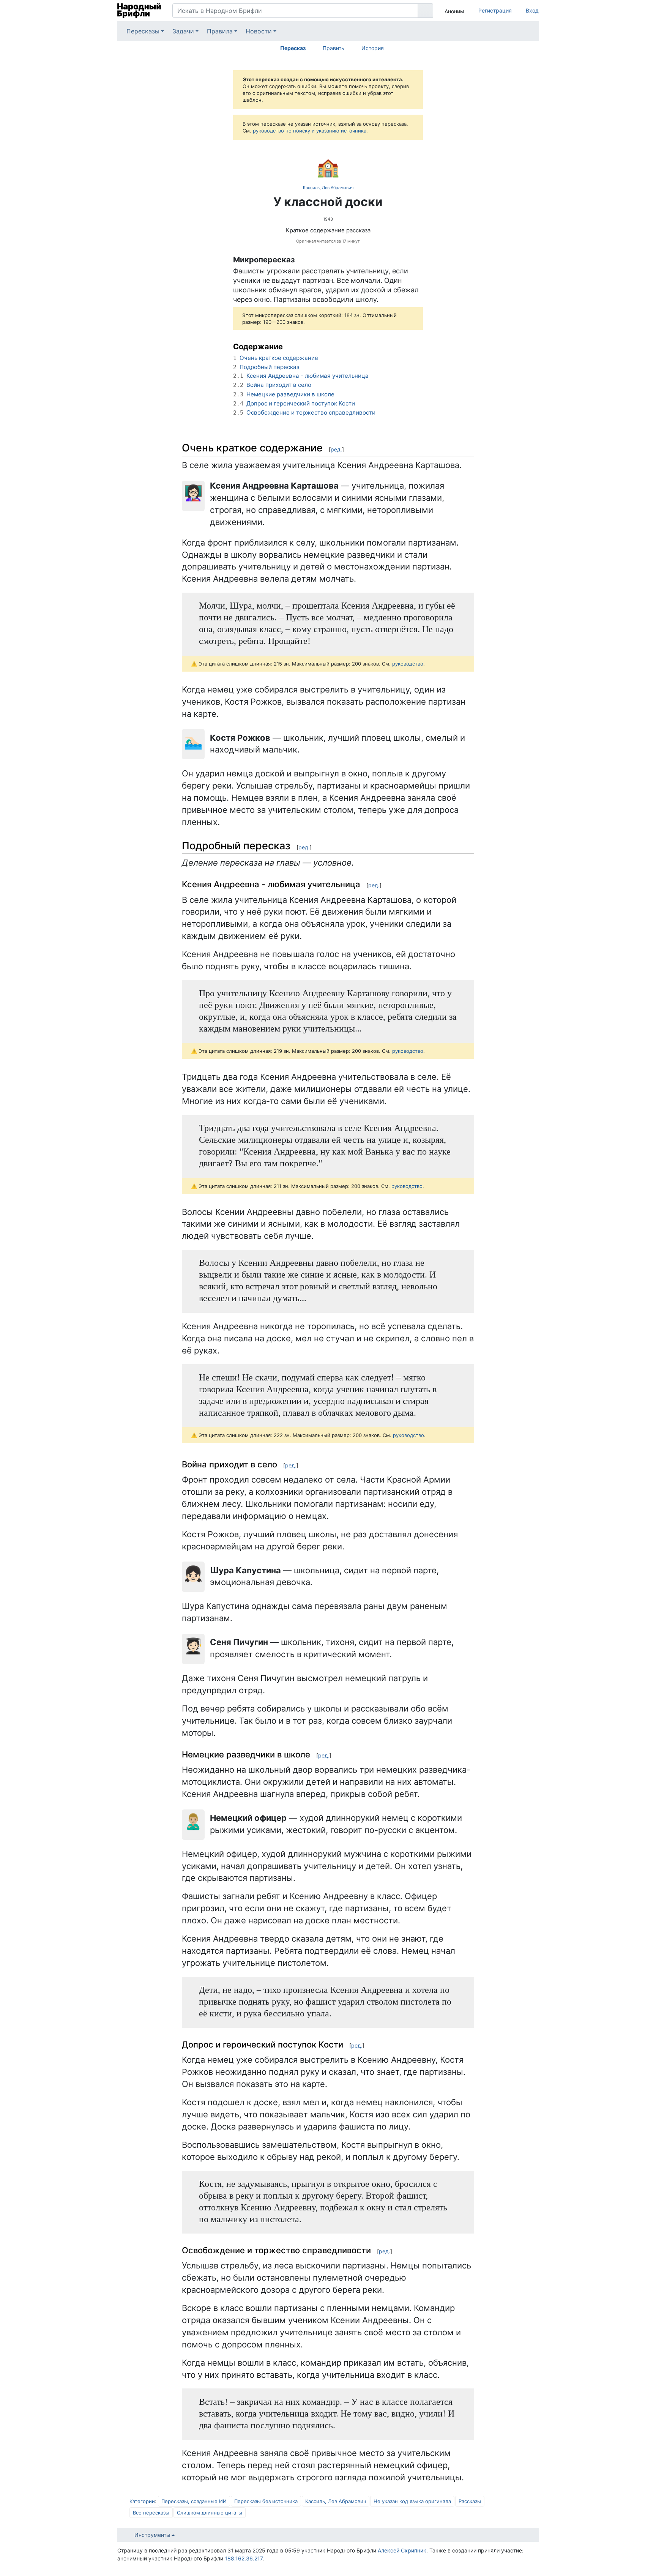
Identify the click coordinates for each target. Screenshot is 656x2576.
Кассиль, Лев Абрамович (328, 188)
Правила (220, 31)
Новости (259, 31)
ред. (336, 449)
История (373, 48)
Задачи (183, 31)
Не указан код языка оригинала (412, 2501)
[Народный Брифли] (139, 11)
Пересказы (143, 31)
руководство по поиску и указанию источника (310, 131)
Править (334, 48)
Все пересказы (151, 2513)
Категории (142, 2501)
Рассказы (470, 2501)
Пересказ (293, 48)
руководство (408, 664)
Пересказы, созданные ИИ (194, 2501)
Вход (532, 10)
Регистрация (495, 10)
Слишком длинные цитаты (210, 2513)
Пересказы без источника (266, 2501)
